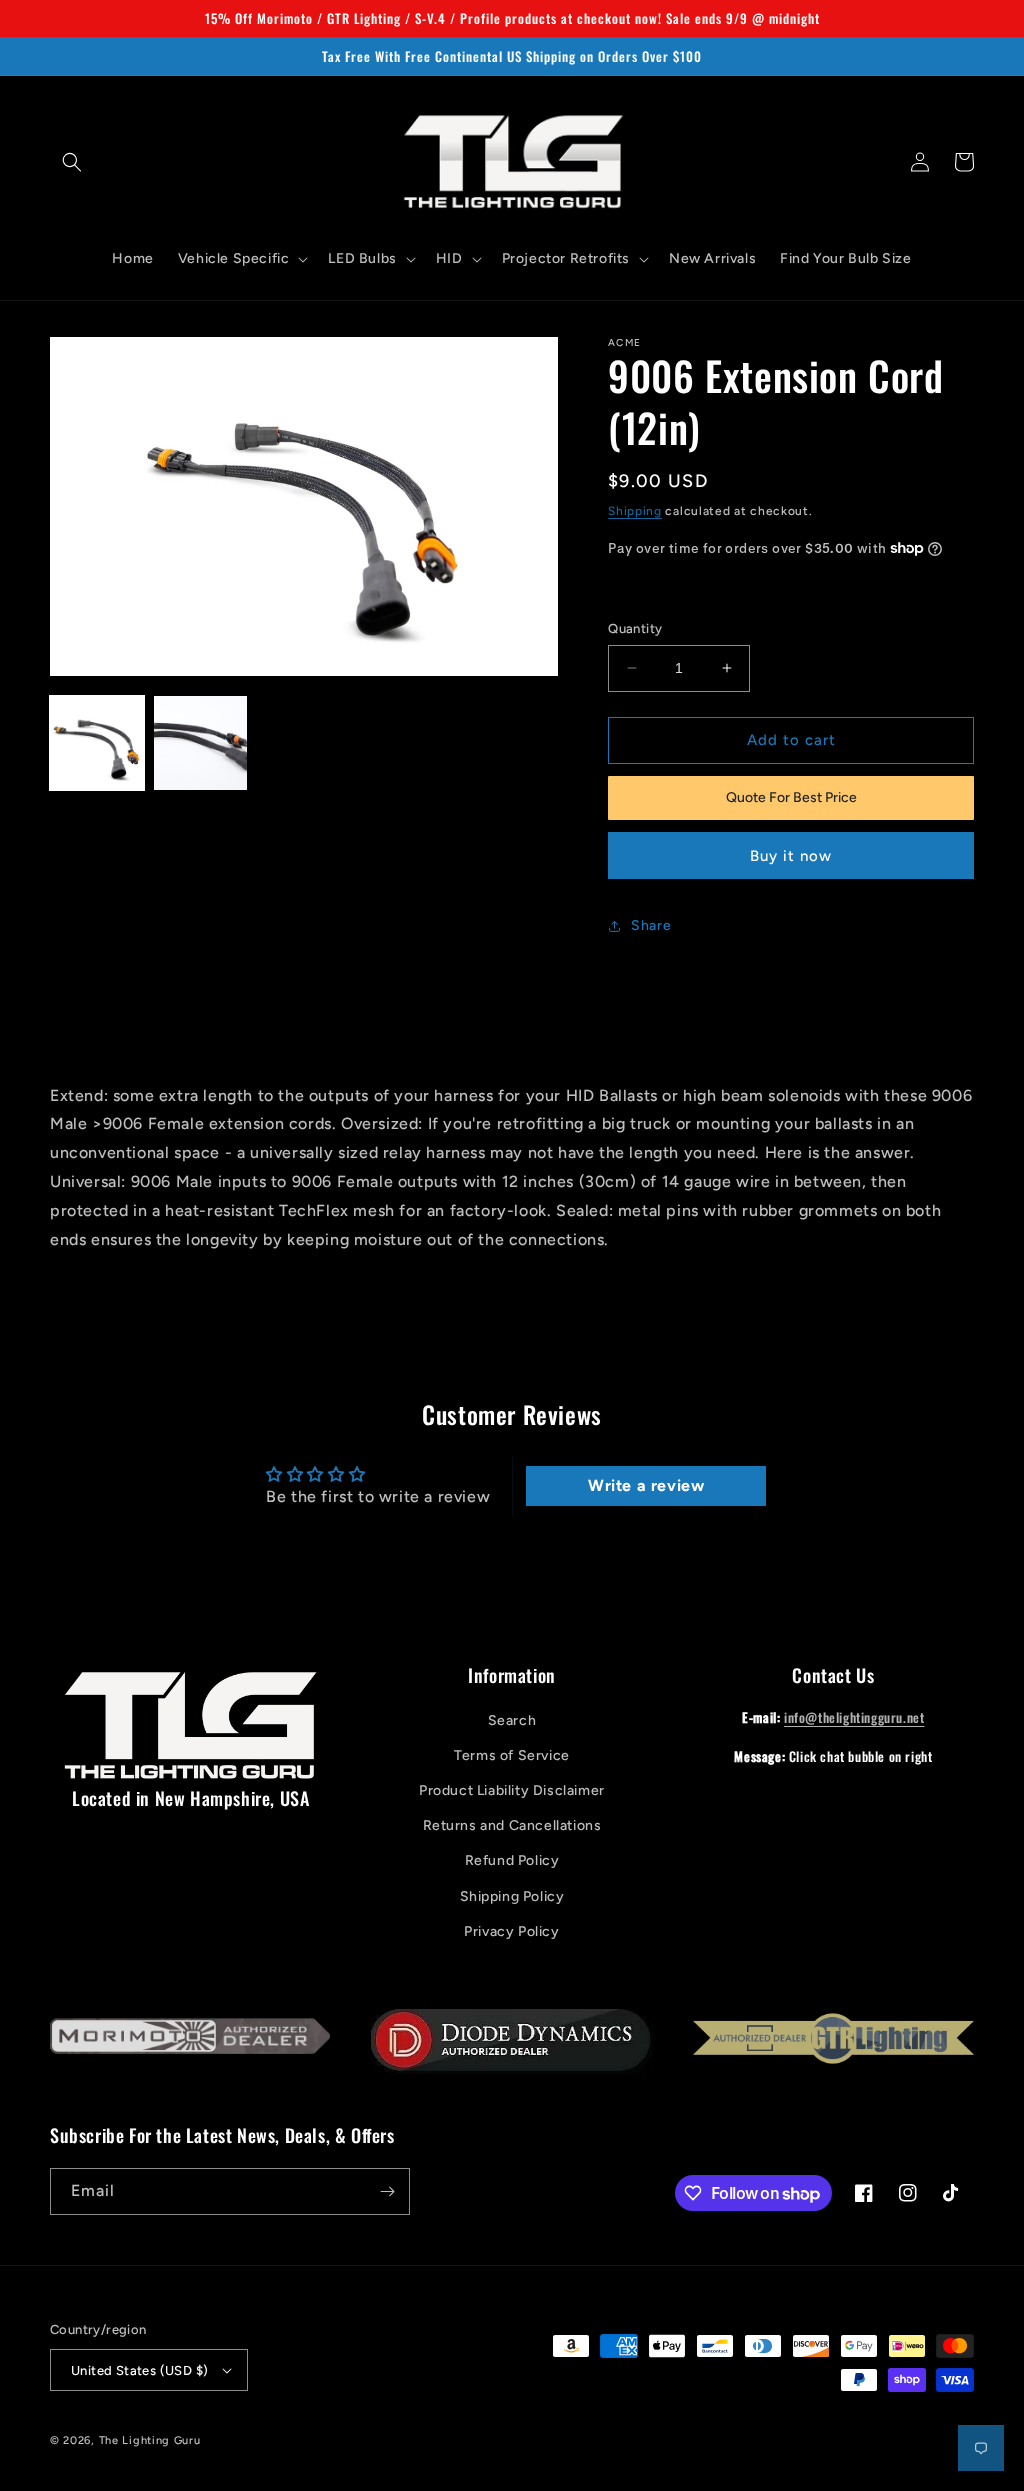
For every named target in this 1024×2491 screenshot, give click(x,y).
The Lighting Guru (150, 2440)
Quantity (635, 628)
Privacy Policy (511, 1931)
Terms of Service (512, 1755)
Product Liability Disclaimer (512, 1790)
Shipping (635, 511)
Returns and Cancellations (512, 1825)
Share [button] (651, 925)
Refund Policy (512, 1860)
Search (512, 1720)
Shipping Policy (512, 1896)
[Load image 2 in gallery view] (201, 743)
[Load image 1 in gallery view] (97, 743)
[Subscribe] (387, 2191)
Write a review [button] (646, 1485)
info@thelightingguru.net (854, 1717)
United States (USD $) (139, 2370)
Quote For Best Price (791, 797)
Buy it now (791, 856)
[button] (72, 162)
